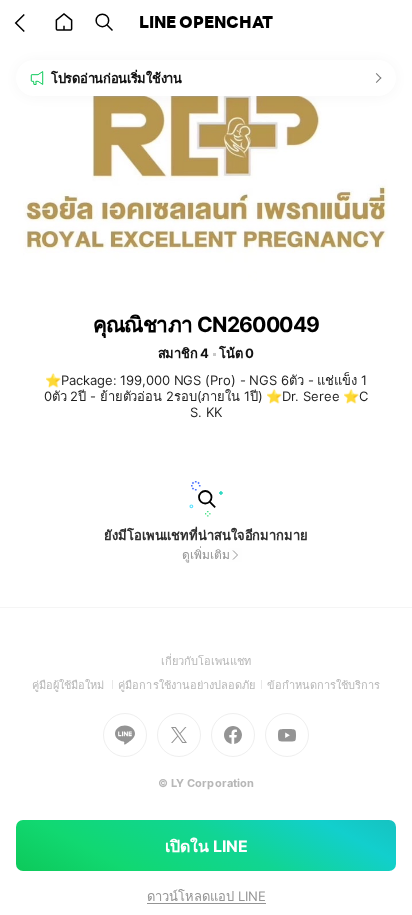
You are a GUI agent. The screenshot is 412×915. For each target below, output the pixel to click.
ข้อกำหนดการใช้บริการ (324, 685)
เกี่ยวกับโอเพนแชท (206, 661)
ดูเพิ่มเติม (205, 554)
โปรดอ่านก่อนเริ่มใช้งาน (116, 78)
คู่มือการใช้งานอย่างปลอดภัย (192, 685)
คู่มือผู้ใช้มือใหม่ (75, 685)
